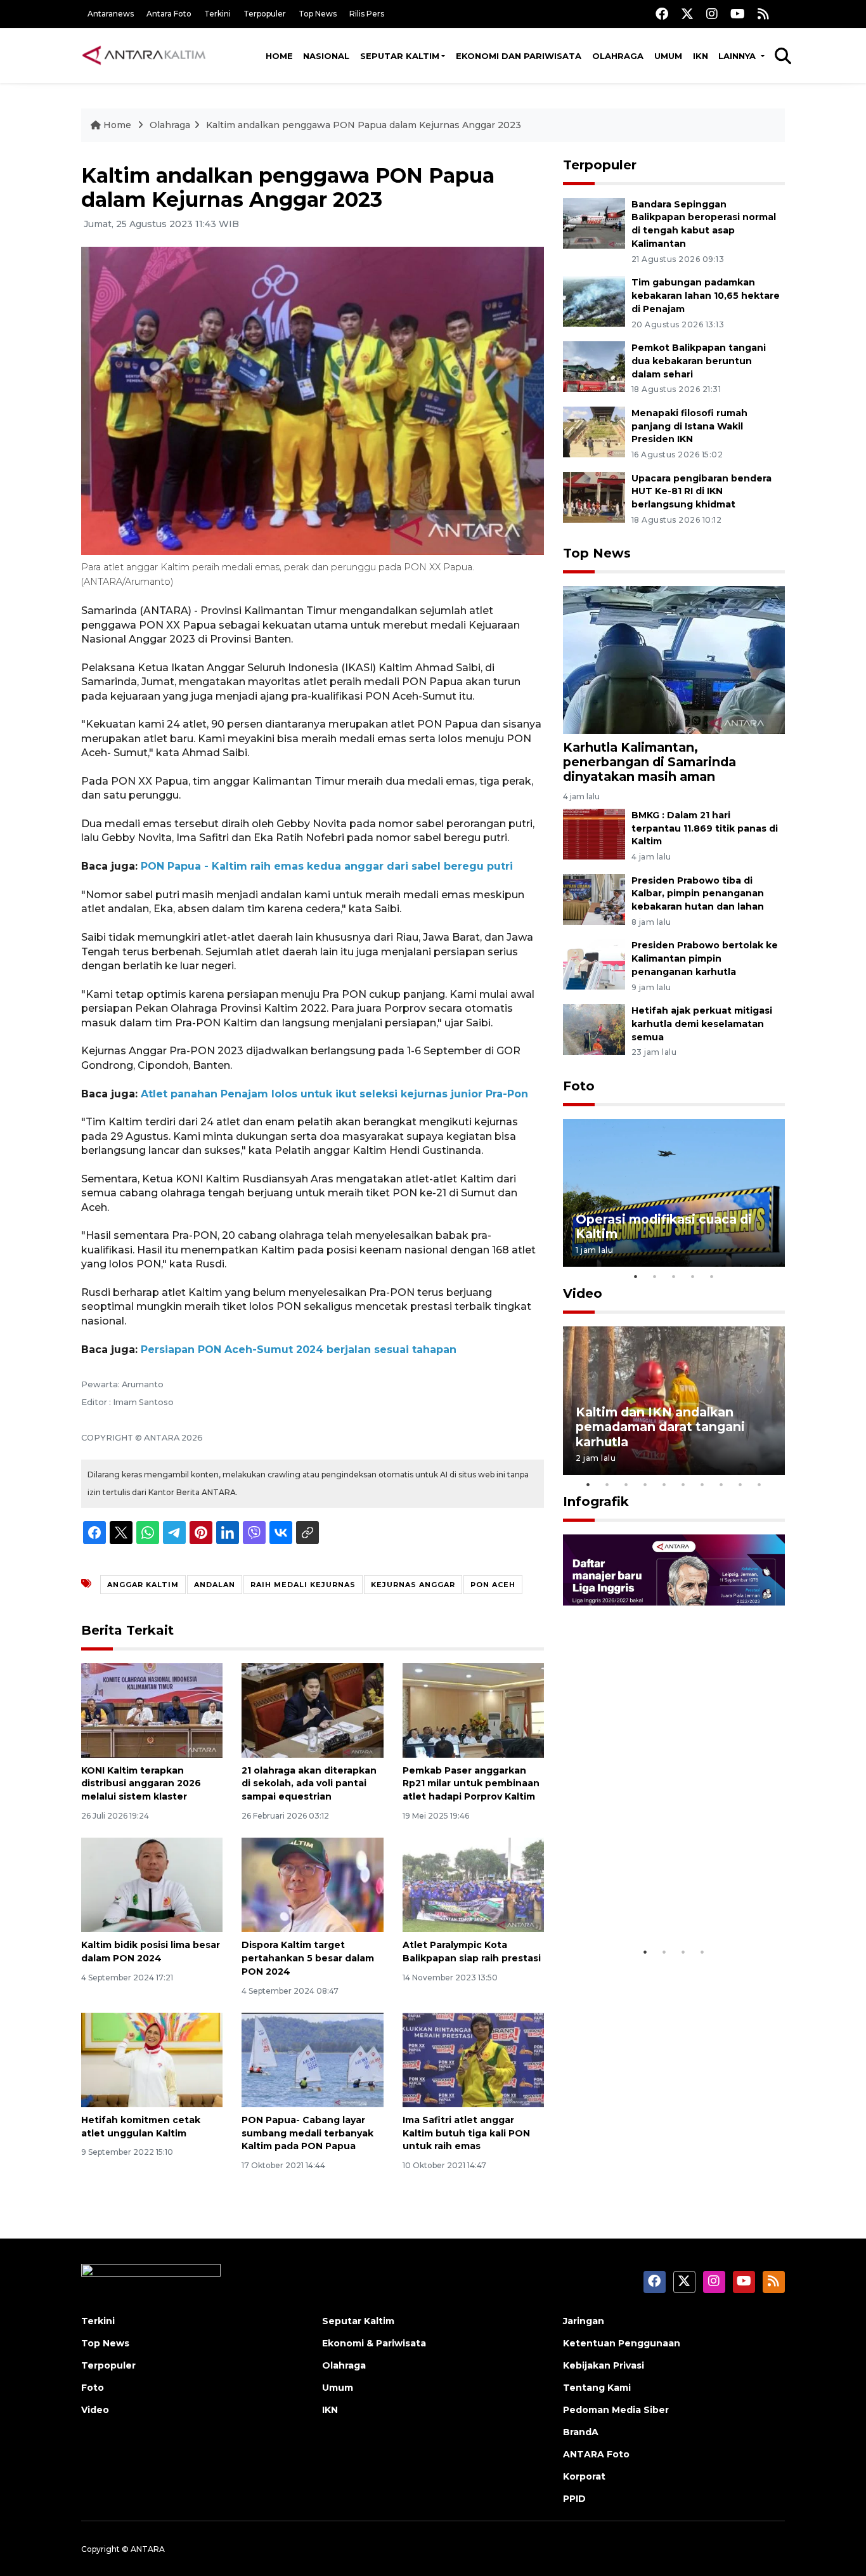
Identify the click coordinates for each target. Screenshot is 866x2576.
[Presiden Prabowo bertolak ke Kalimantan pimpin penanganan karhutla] (594, 964)
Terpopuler (265, 14)
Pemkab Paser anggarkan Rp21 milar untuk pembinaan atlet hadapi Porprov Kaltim (471, 1784)
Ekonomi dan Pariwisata (519, 56)
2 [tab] (655, 1276)
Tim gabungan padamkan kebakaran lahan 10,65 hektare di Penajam (706, 296)
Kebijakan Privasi (604, 2365)
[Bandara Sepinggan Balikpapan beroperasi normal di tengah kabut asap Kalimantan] (594, 222)
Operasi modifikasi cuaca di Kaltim (664, 1226)
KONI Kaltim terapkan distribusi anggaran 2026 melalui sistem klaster (141, 1784)
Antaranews (111, 14)
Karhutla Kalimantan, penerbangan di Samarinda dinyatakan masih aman (649, 762)
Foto (579, 1086)
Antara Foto (169, 14)
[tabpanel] (674, 1193)
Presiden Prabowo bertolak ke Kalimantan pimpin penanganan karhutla (705, 958)
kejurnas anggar (413, 1585)
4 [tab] (693, 1276)
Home (279, 56)
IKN (701, 56)
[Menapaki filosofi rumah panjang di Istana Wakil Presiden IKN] (594, 431)
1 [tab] (636, 1276)
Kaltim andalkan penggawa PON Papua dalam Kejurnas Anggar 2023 (364, 125)
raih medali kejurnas (303, 1585)
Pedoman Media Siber (616, 2410)
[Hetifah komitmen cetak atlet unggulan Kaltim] (152, 2059)
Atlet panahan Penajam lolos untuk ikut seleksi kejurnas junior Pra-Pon (334, 1094)
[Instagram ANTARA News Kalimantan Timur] (712, 14)
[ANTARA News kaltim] (145, 55)
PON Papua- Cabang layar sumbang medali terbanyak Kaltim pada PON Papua (307, 2133)
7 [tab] (702, 1484)
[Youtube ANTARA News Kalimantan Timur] (738, 14)
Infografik (596, 1501)
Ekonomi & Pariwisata (374, 2343)
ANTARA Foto (596, 2454)
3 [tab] (674, 1276)
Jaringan (584, 2321)
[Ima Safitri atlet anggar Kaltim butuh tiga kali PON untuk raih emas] (473, 2059)
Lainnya (738, 56)
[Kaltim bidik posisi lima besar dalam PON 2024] (152, 1884)
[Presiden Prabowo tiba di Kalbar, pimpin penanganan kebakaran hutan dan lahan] (594, 899)
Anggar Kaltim (143, 1585)
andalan (215, 1585)
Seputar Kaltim (400, 56)
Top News (318, 14)
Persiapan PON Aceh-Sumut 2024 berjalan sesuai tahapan (299, 1350)
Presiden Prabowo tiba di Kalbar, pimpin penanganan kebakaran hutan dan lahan (698, 894)
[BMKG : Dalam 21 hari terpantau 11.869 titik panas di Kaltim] (594, 833)
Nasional (326, 56)
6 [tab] (683, 1484)
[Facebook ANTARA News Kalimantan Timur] (662, 14)
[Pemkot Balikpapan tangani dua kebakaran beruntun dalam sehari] (594, 366)
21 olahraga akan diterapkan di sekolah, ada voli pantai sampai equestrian (309, 1784)
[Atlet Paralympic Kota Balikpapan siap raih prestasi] (473, 1884)
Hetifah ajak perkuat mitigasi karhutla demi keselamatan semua (702, 1024)
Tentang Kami (597, 2388)
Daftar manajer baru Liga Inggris (656, 1901)
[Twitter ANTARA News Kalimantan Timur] (687, 14)
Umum (668, 56)
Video (583, 1293)
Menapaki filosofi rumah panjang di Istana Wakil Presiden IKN (689, 426)
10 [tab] (759, 1484)
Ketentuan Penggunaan (622, 2343)
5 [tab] (712, 1276)
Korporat (584, 2476)
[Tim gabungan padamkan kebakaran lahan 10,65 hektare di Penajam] (594, 300)
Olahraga (618, 56)
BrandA (581, 2432)
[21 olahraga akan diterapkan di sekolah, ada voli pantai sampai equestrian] (312, 1709)
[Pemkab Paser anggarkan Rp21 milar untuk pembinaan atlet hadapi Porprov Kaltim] (473, 1709)
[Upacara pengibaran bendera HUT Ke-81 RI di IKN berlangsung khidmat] (594, 496)
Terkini (217, 14)
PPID (574, 2499)
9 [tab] (740, 1484)
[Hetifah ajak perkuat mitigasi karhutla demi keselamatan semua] (594, 1029)
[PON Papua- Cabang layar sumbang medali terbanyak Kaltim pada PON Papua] (312, 2059)
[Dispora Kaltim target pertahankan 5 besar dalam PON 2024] (312, 1884)
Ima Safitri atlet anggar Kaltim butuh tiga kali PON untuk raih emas (466, 2133)
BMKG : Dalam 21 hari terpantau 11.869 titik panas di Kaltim (705, 828)
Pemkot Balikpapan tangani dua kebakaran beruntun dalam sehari (699, 361)
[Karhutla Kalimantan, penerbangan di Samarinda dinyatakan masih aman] (674, 659)
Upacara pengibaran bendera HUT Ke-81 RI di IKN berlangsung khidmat (701, 492)
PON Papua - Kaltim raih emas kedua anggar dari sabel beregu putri (327, 866)
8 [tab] (721, 1484)
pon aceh (493, 1585)
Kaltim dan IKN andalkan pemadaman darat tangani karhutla (660, 1427)
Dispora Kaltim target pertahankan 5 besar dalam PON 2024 (308, 1958)
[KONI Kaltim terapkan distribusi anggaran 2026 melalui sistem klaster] (152, 1709)
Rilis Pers (367, 14)
